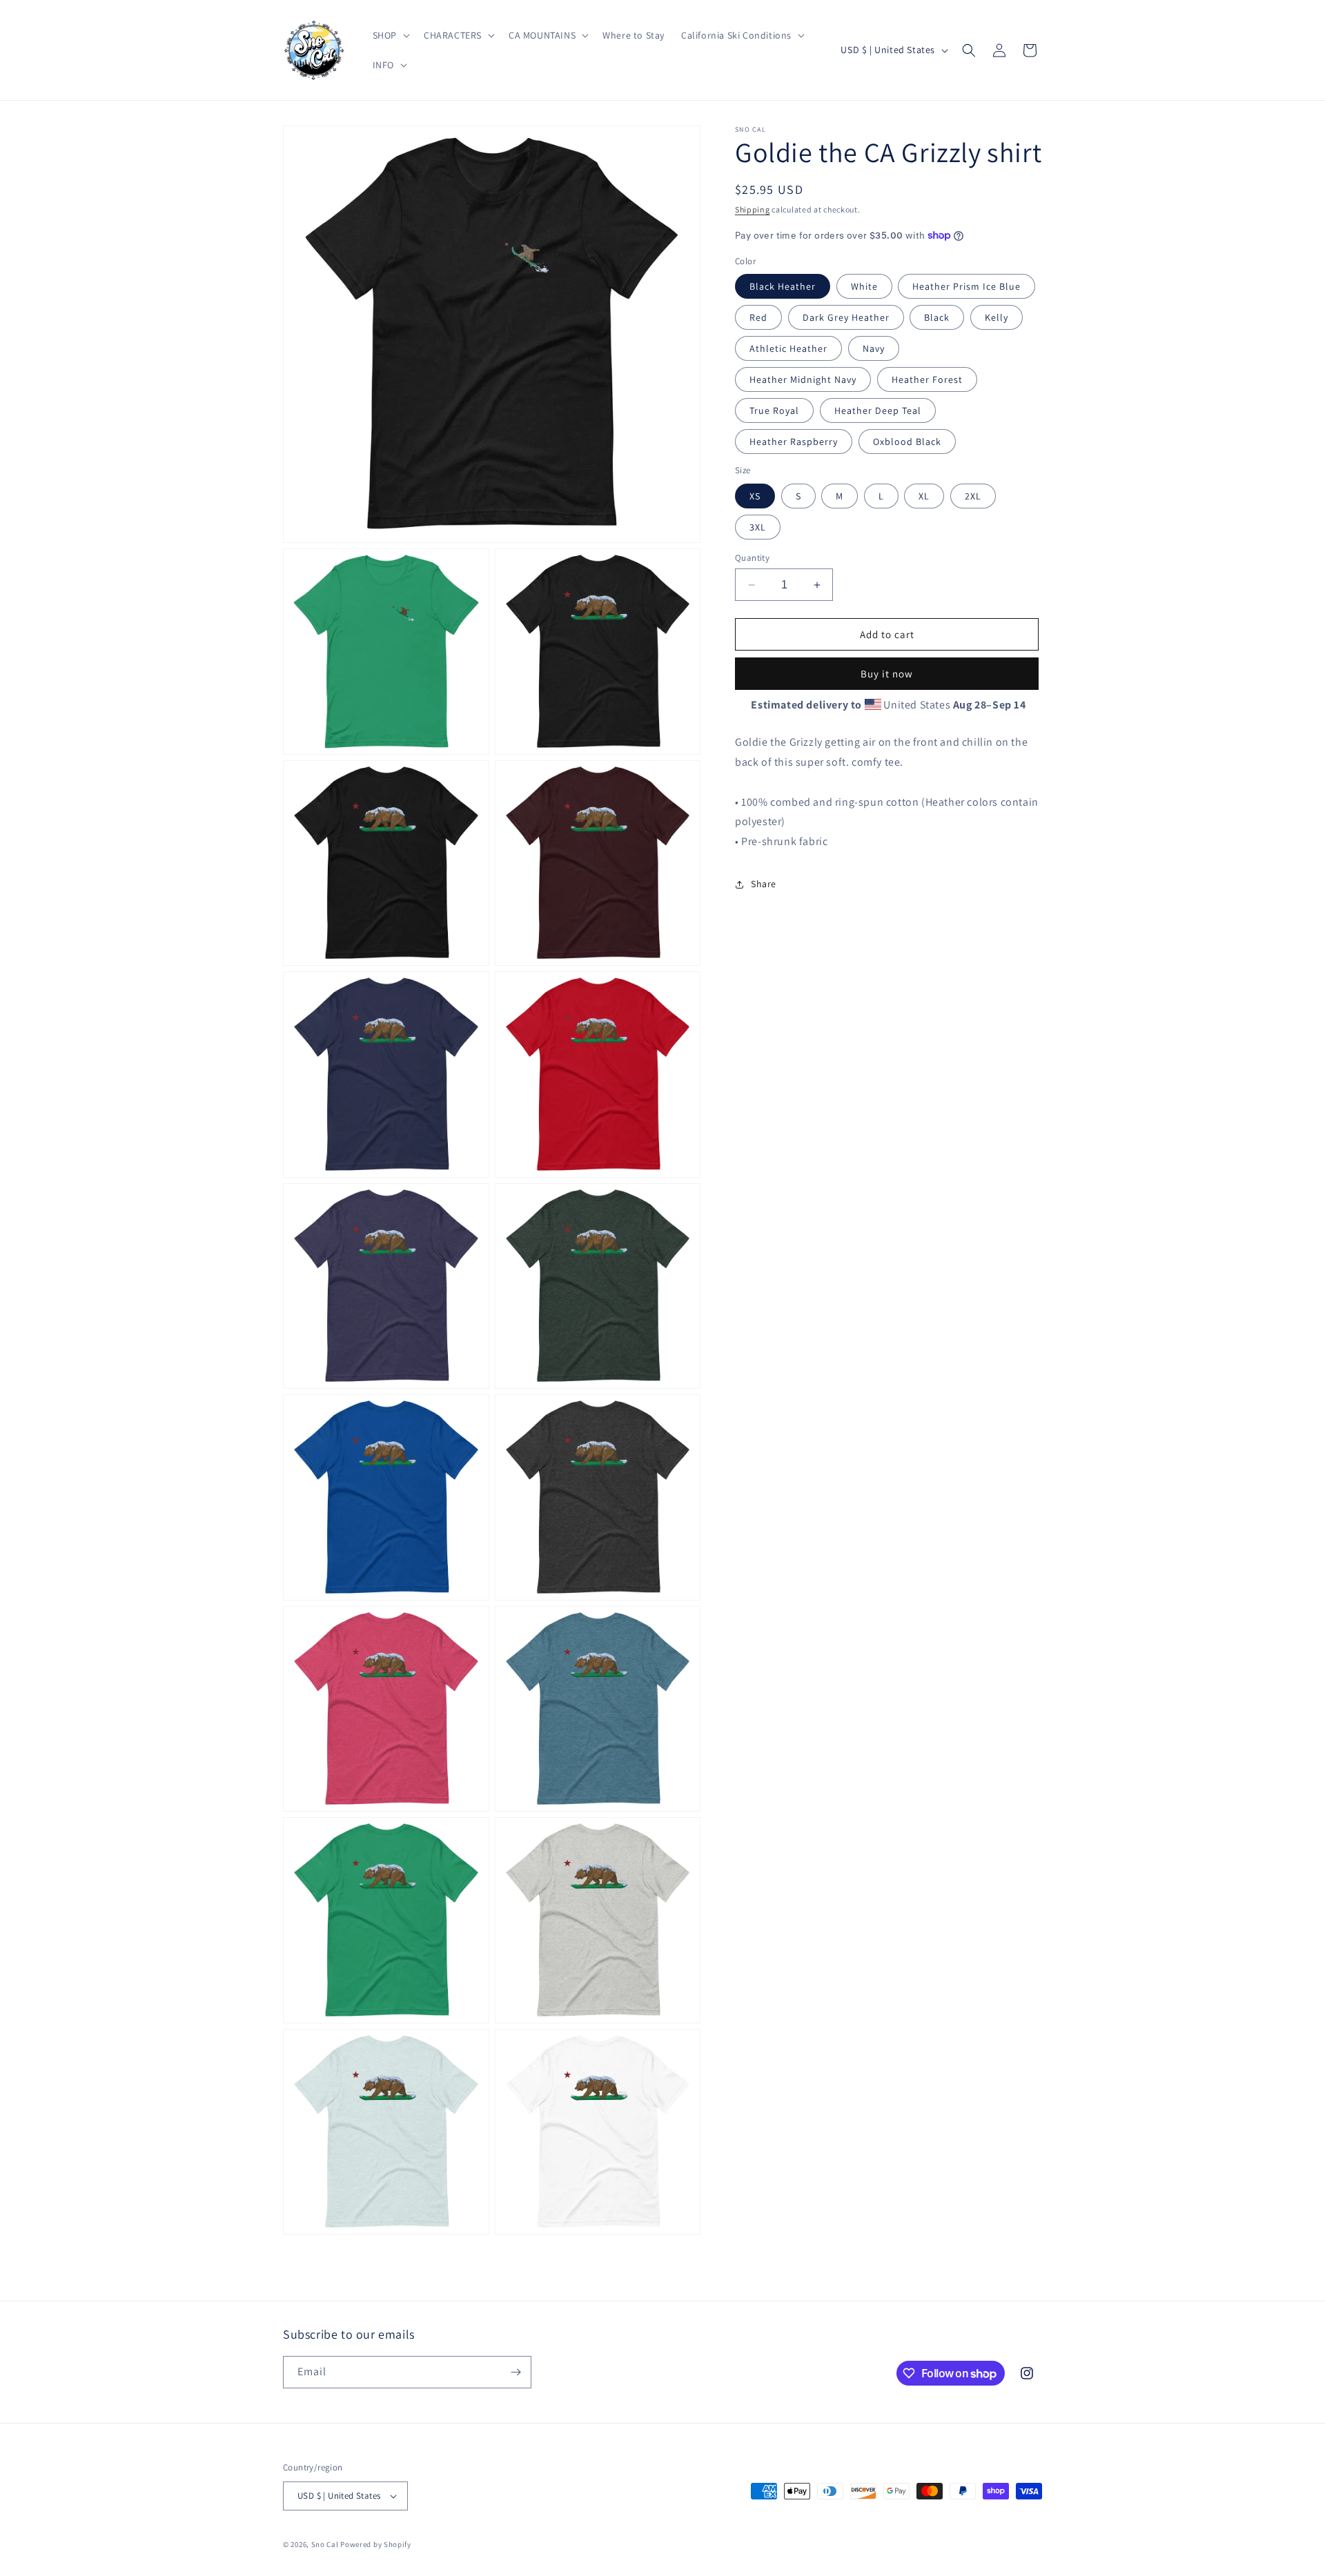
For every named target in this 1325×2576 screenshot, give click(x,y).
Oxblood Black (907, 442)
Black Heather (783, 286)
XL (924, 496)
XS (755, 496)
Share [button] (764, 884)
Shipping (753, 209)
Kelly (997, 317)
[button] (390, 35)
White (864, 286)
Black (937, 317)
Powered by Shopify (376, 2544)
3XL (758, 527)
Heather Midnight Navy (803, 379)
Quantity (752, 558)
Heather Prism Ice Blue (966, 286)
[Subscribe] (516, 2372)
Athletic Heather (788, 348)
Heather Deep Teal (878, 410)
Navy (874, 348)
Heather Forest (927, 379)
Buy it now (887, 674)
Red (758, 317)
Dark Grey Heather (846, 317)
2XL (973, 496)
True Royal (774, 410)
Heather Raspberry (794, 442)
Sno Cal (325, 2544)
